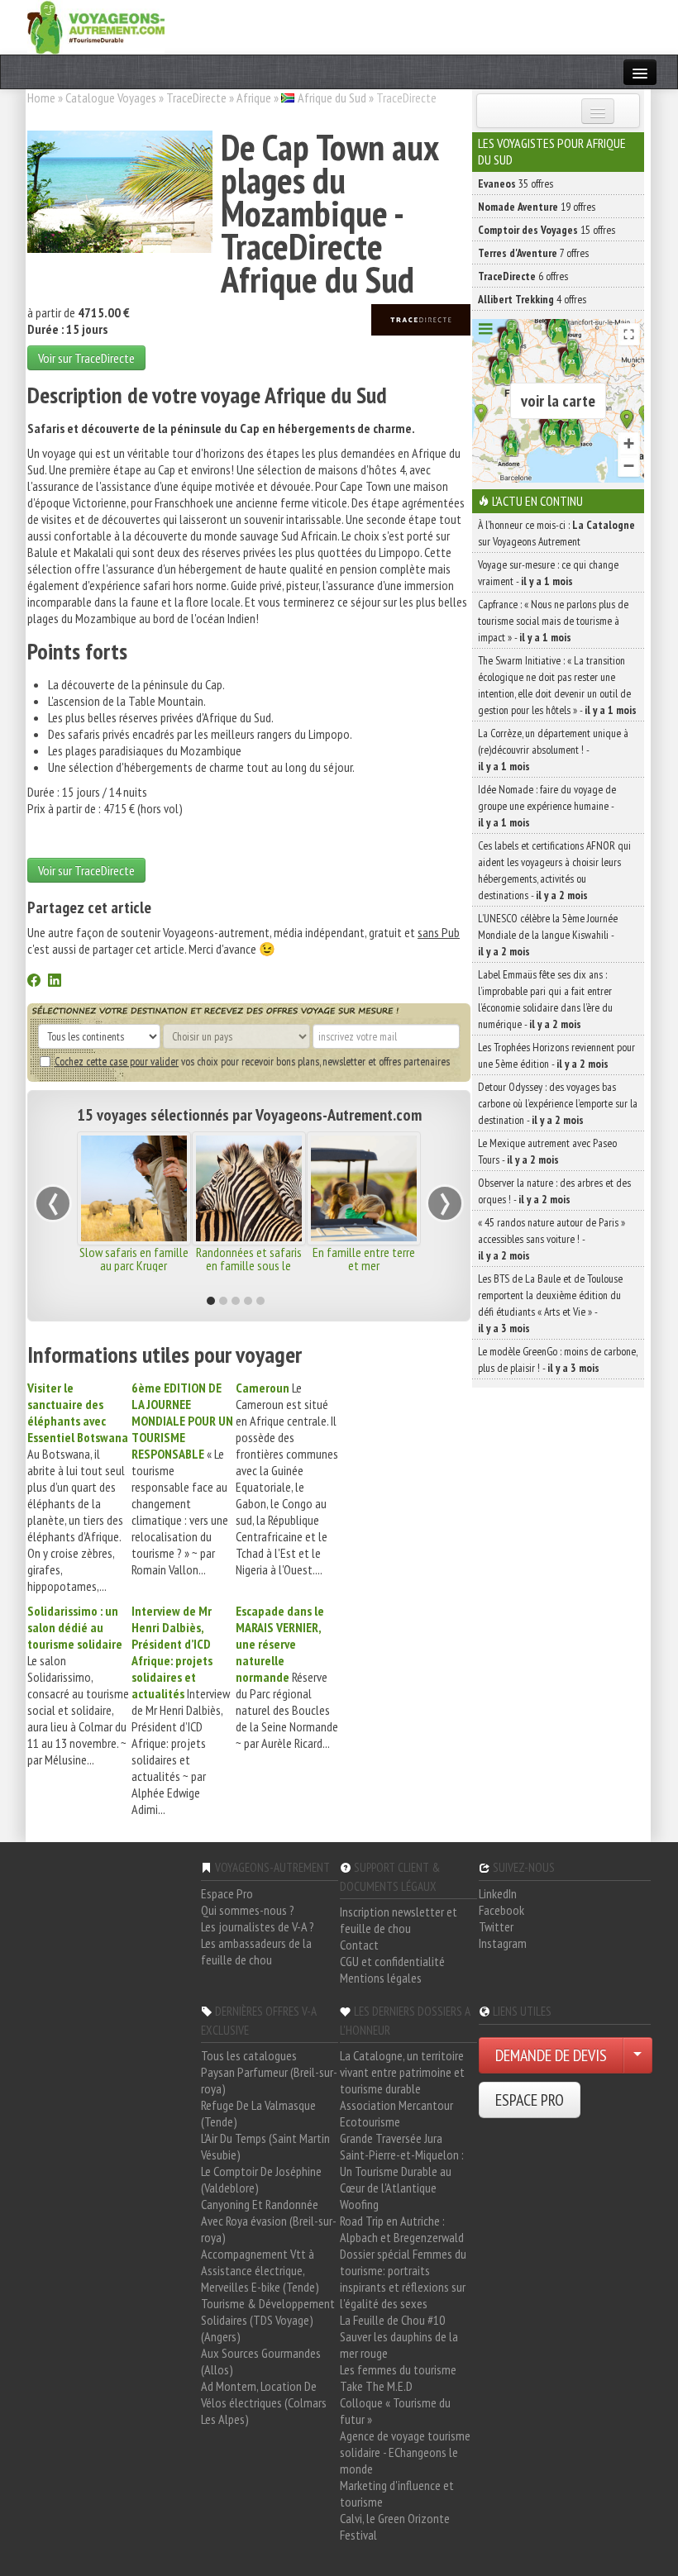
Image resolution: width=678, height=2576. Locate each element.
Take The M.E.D (376, 2386)
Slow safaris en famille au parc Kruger (134, 1259)
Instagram (503, 1943)
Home (41, 98)
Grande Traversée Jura (391, 2138)
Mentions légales (381, 1978)
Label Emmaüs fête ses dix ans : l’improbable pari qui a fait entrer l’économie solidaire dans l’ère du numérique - (545, 999)
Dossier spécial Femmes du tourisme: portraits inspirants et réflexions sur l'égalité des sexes (403, 2278)
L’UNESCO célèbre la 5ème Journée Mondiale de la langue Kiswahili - (548, 935)
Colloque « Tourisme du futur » (395, 2411)
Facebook (501, 1910)
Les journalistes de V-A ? (258, 1926)
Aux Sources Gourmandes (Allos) (261, 2361)
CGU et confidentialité (392, 1961)
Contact (359, 1945)
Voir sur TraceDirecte (86, 358)
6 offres (523, 276)
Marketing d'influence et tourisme (397, 2493)
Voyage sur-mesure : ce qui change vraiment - (548, 573)
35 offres (516, 183)
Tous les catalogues (249, 2055)
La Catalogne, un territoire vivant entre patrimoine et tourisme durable (402, 2072)
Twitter (496, 1926)
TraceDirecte (196, 98)
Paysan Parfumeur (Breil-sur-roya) (269, 2080)
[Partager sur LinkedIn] (55, 982)
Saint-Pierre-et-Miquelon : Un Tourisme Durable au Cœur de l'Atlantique (402, 2171)
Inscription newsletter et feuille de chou (399, 1920)
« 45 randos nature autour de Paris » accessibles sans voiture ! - (551, 1239)
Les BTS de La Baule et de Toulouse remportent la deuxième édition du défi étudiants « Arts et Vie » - (550, 1303)
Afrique (254, 98)
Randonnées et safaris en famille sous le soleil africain (249, 1265)
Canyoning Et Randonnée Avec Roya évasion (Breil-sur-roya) (269, 2221)
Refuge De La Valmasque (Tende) (258, 2113)
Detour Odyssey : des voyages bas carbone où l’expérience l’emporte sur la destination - (558, 1103)
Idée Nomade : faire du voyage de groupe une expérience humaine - (547, 806)
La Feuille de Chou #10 (392, 2320)
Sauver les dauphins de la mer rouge (399, 2345)
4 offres (532, 299)
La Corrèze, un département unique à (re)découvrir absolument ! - (553, 750)
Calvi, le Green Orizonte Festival (395, 2526)
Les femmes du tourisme (398, 2369)
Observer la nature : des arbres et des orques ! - (554, 1191)
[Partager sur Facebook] (34, 982)
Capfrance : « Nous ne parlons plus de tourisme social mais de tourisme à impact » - (553, 621)
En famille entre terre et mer (364, 1259)
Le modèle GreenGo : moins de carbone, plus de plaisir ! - (558, 1359)
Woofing (359, 2204)
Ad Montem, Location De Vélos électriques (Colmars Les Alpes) (264, 2402)
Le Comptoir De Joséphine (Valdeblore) (261, 2179)
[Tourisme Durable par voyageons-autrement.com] (96, 26)
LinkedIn (498, 1893)
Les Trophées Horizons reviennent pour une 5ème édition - (556, 1055)
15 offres (547, 230)
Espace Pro (227, 1893)
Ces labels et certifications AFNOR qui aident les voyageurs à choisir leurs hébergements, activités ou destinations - (554, 870)
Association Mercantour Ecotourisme (396, 2113)
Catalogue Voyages (111, 98)
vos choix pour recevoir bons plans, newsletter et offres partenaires (252, 1061)
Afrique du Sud (332, 98)
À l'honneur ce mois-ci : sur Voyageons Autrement (556, 533)
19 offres (537, 207)
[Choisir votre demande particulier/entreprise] (637, 2055)
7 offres (533, 253)
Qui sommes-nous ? (248, 1910)
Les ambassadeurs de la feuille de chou (256, 1951)
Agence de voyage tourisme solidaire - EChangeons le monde (405, 2452)
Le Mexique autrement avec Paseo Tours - (547, 1151)
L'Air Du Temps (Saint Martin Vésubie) (265, 2146)
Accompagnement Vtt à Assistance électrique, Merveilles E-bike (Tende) (260, 2270)
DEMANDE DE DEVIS (551, 2055)
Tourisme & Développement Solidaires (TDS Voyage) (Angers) (268, 2320)
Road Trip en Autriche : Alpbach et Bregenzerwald (402, 2229)
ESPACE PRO (530, 2100)
